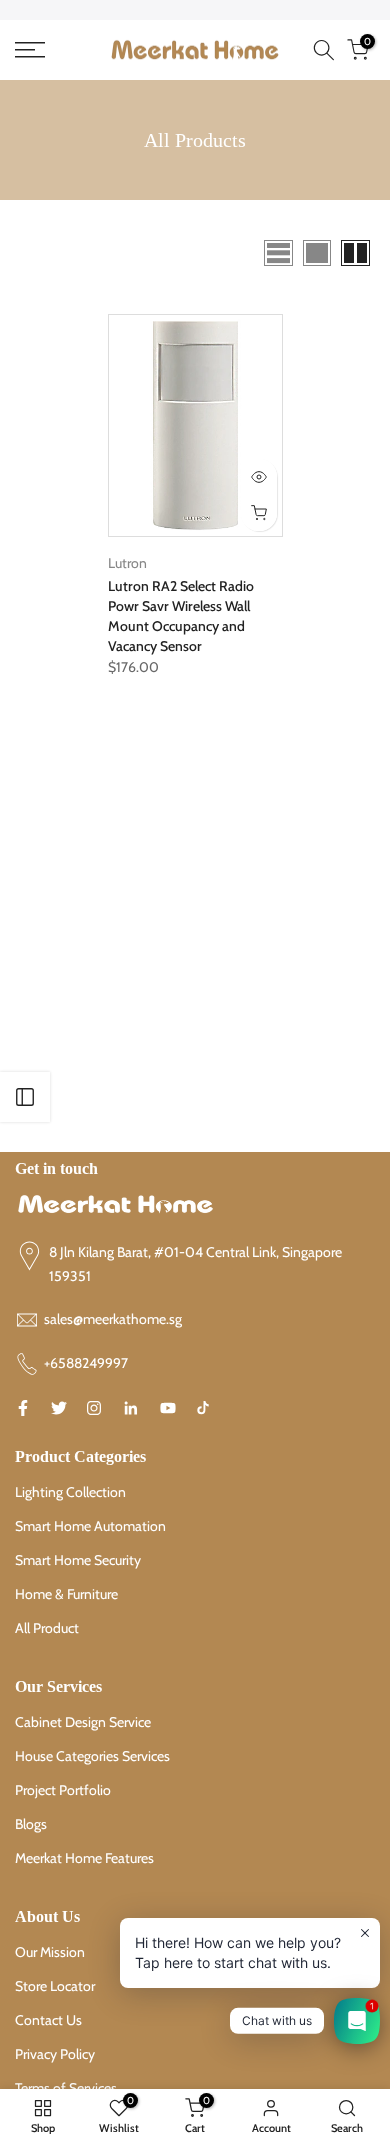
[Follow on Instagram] (94, 1408)
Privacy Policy (55, 2054)
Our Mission (50, 1952)
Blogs (31, 1824)
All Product (47, 1628)
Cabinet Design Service (83, 1722)
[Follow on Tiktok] (203, 1408)
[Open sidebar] (25, 1097)
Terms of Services (66, 2088)
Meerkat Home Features (84, 1858)
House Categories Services (92, 1756)
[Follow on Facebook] (23, 1408)
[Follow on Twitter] (59, 1408)
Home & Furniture (66, 1594)
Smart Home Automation (90, 1526)
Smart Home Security (78, 1560)
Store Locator (55, 1986)
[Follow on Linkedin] (130, 1408)
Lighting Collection (70, 1492)
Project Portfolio (63, 1790)
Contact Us (48, 2020)
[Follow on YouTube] (168, 1408)
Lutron (127, 563)
